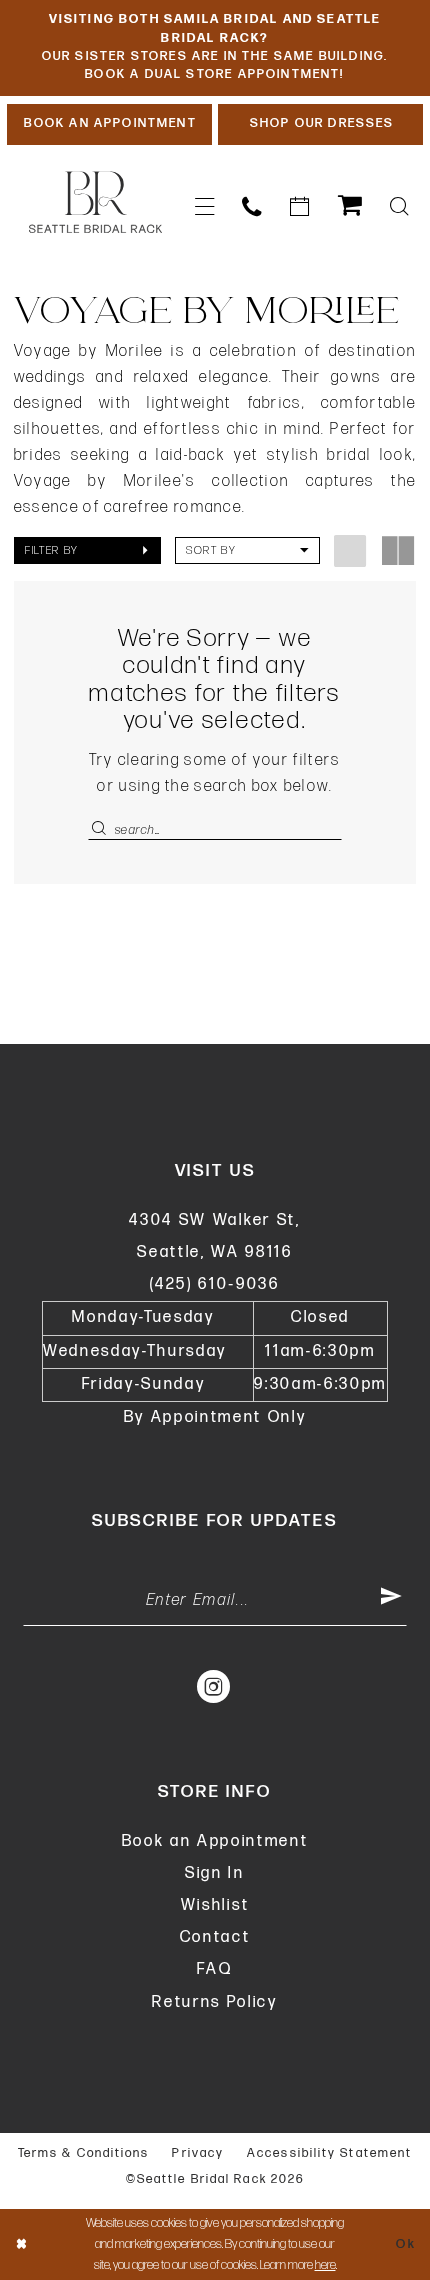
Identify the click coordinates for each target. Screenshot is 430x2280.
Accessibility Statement (329, 2153)
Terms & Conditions (84, 2153)
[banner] (95, 203)
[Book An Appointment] (300, 207)
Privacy (198, 2153)
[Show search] (399, 207)
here (325, 2265)
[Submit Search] (100, 829)
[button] (204, 207)
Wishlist (215, 1905)
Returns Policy (214, 2002)
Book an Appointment (215, 1841)
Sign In (215, 1873)
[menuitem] (204, 207)
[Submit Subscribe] (392, 1601)
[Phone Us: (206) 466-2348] (252, 207)
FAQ (214, 1969)
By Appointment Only (215, 1417)
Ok (406, 2244)
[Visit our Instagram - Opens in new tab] (215, 1687)
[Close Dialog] (21, 2245)
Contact (215, 1937)
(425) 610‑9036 (214, 1284)
